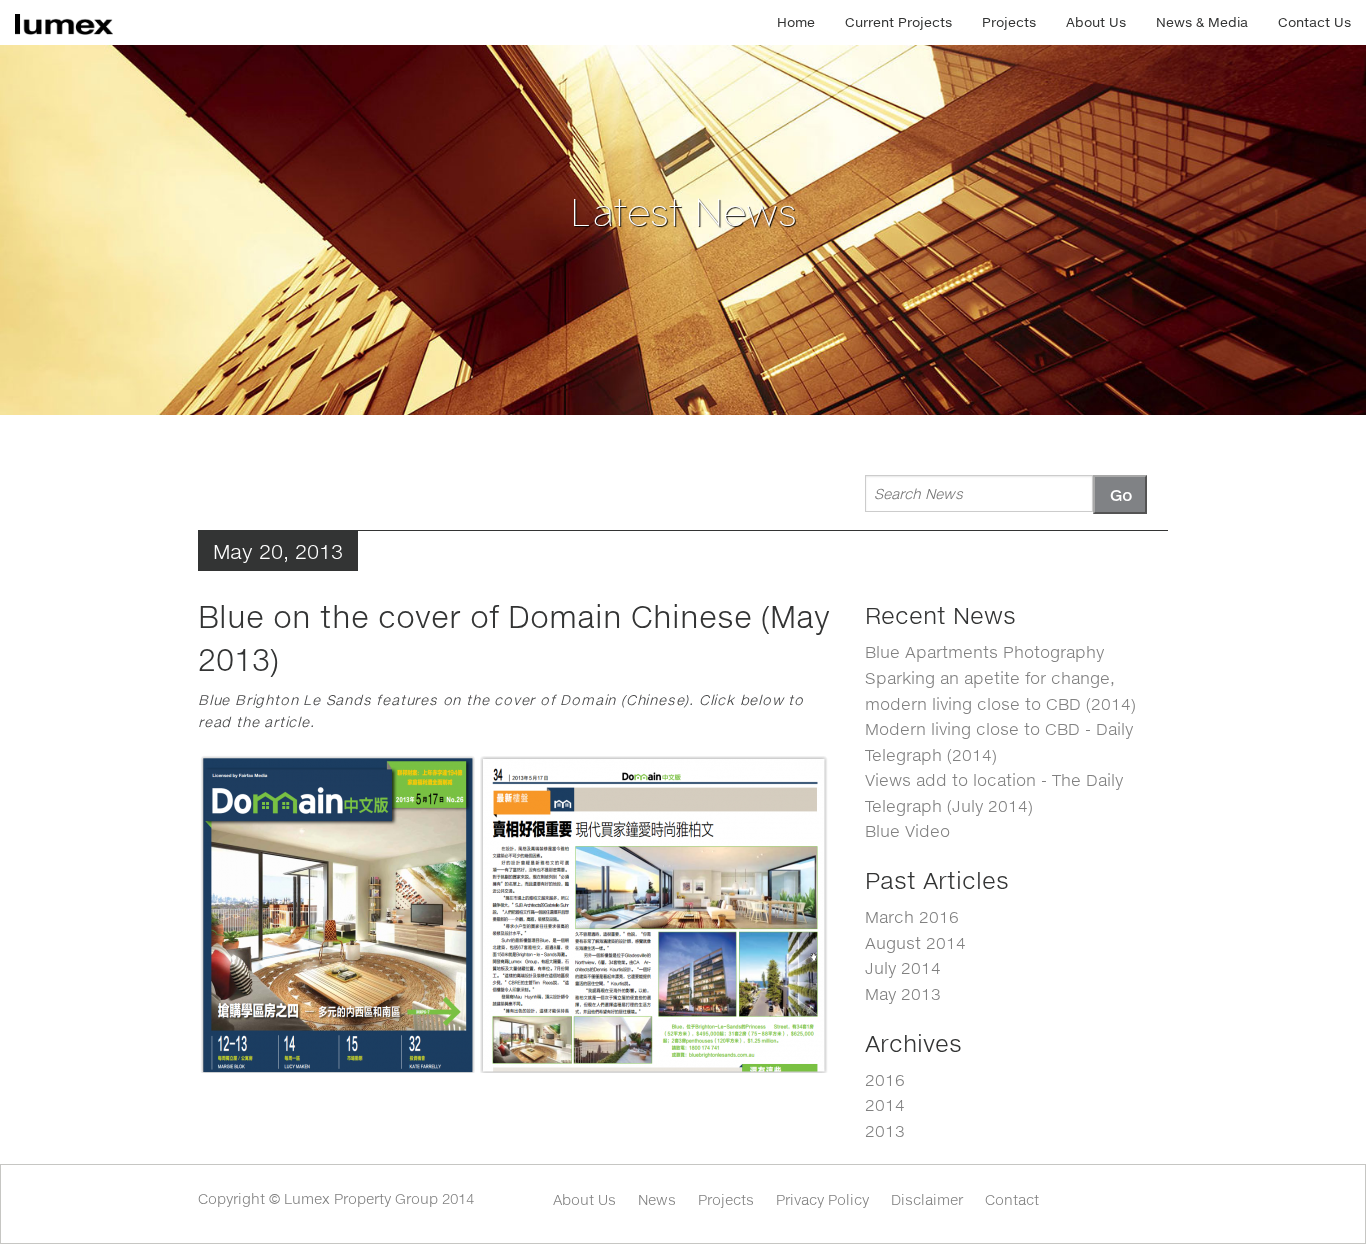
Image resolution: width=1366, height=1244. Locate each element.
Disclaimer (927, 1199)
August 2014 (915, 942)
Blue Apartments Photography (984, 651)
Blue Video (907, 830)
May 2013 (903, 993)
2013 (885, 1130)
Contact (1012, 1199)
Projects (1009, 22)
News (657, 1199)
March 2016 (912, 916)
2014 (885, 1104)
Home (796, 22)
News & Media (1202, 22)
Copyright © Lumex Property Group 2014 (336, 1198)
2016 (885, 1079)
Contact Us (1314, 22)
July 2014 (903, 967)
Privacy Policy (822, 1199)
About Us (1096, 22)
